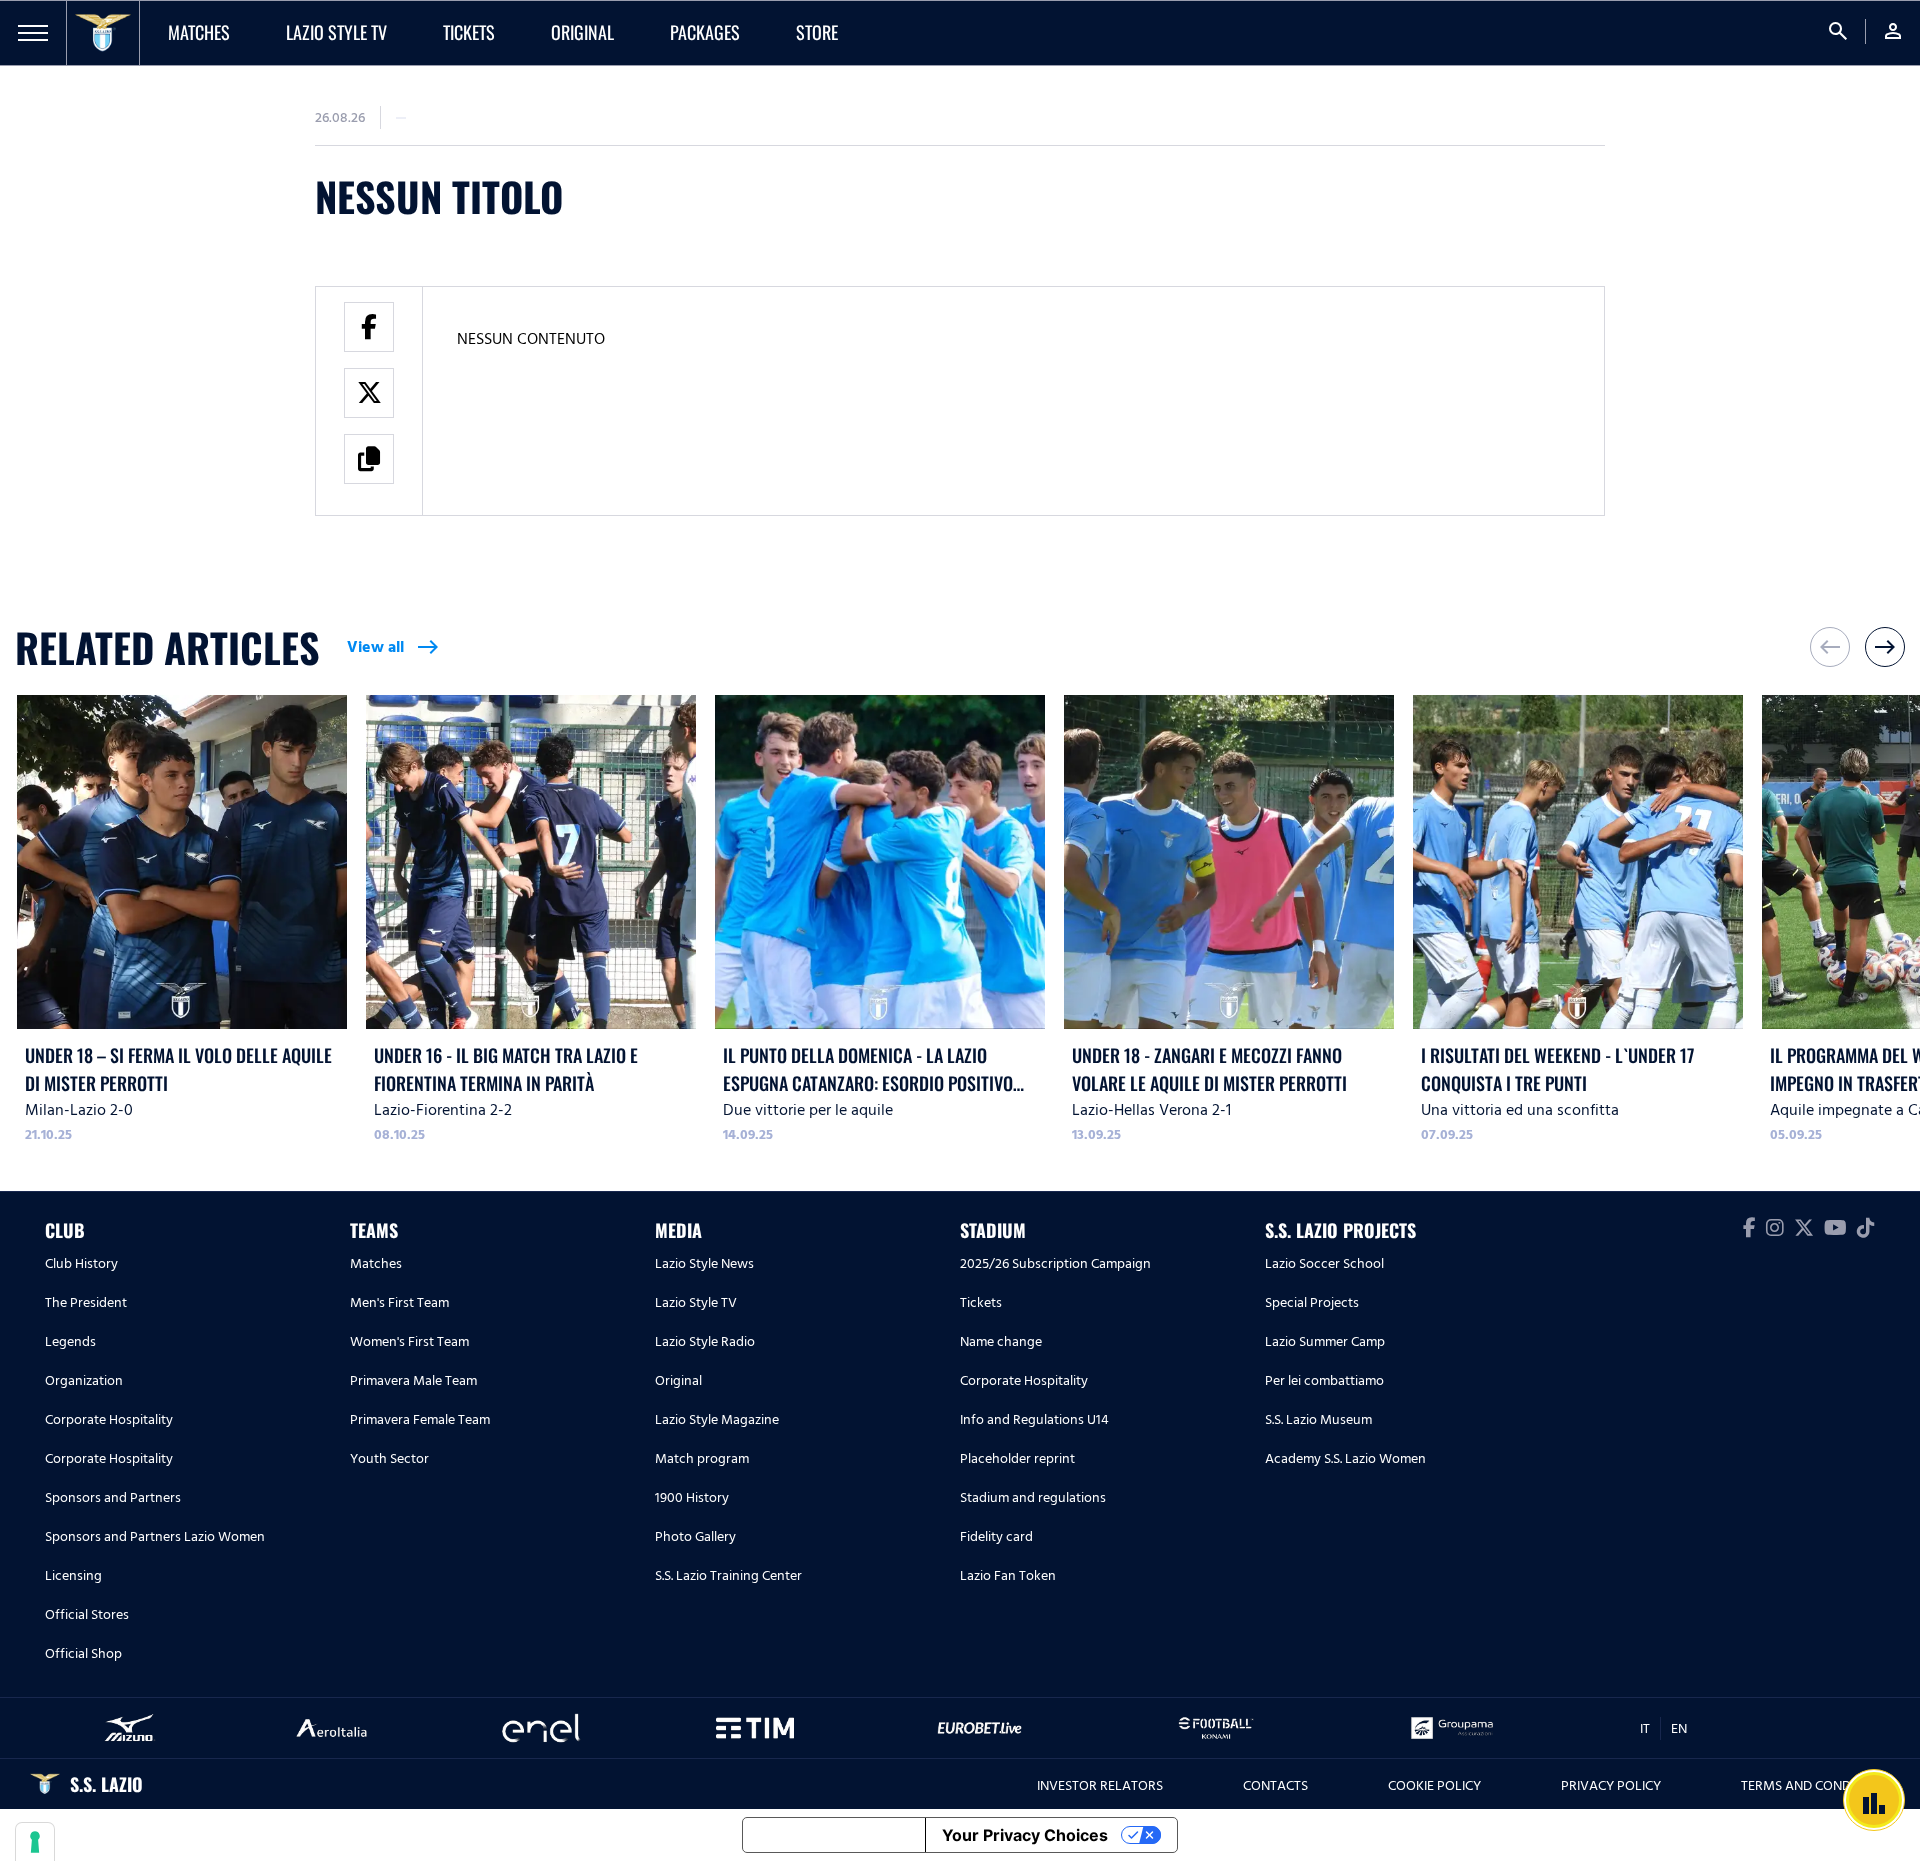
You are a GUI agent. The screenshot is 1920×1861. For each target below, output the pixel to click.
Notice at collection (834, 1835)
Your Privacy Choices (1025, 1835)
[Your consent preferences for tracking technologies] (35, 1842)
